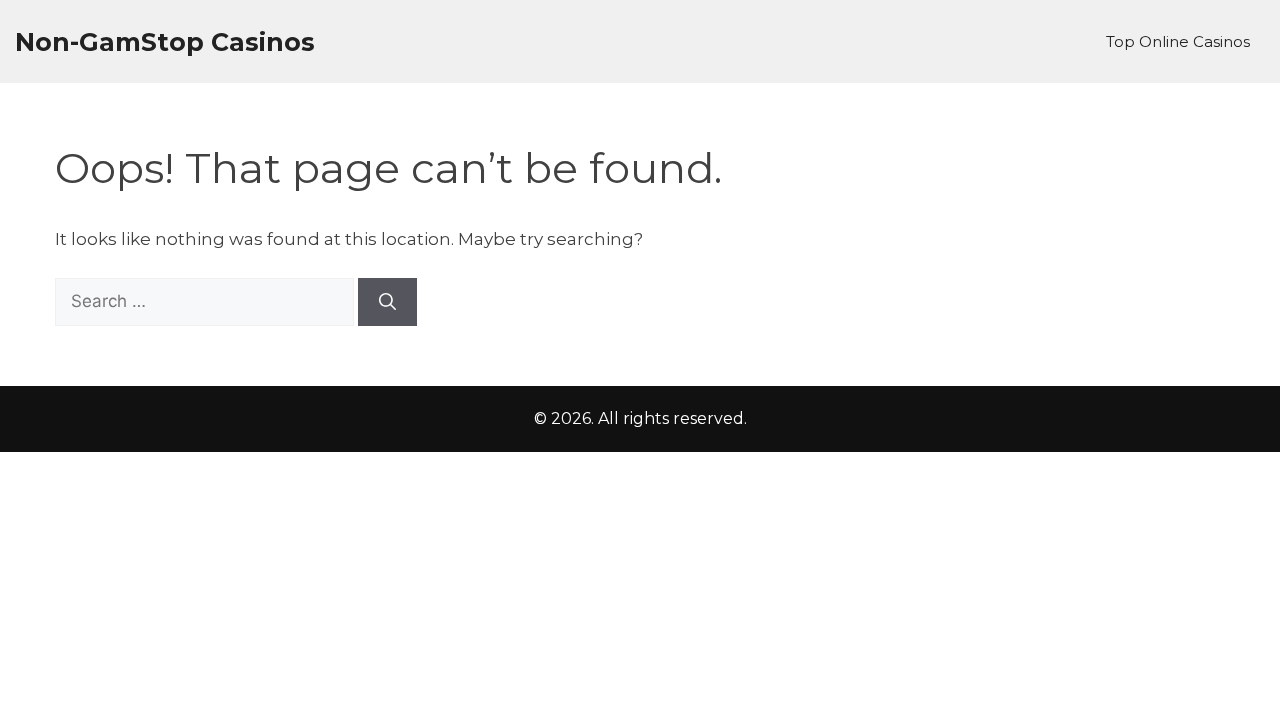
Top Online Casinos (1178, 41)
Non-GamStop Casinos (165, 42)
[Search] (387, 302)
